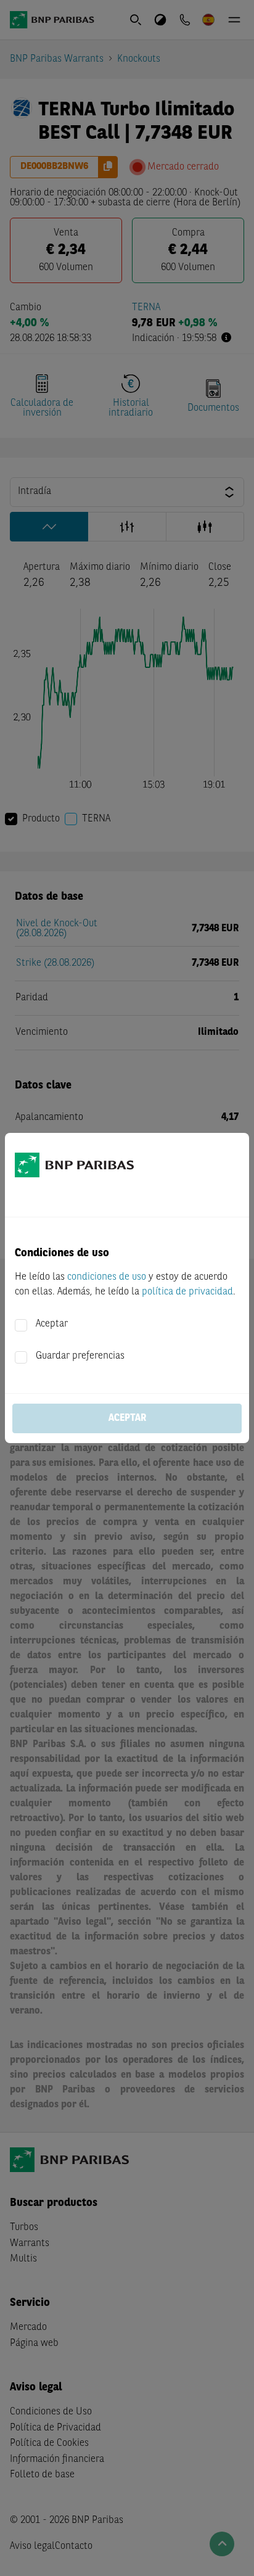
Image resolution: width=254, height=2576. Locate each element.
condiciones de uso (107, 1277)
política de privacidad (187, 1292)
